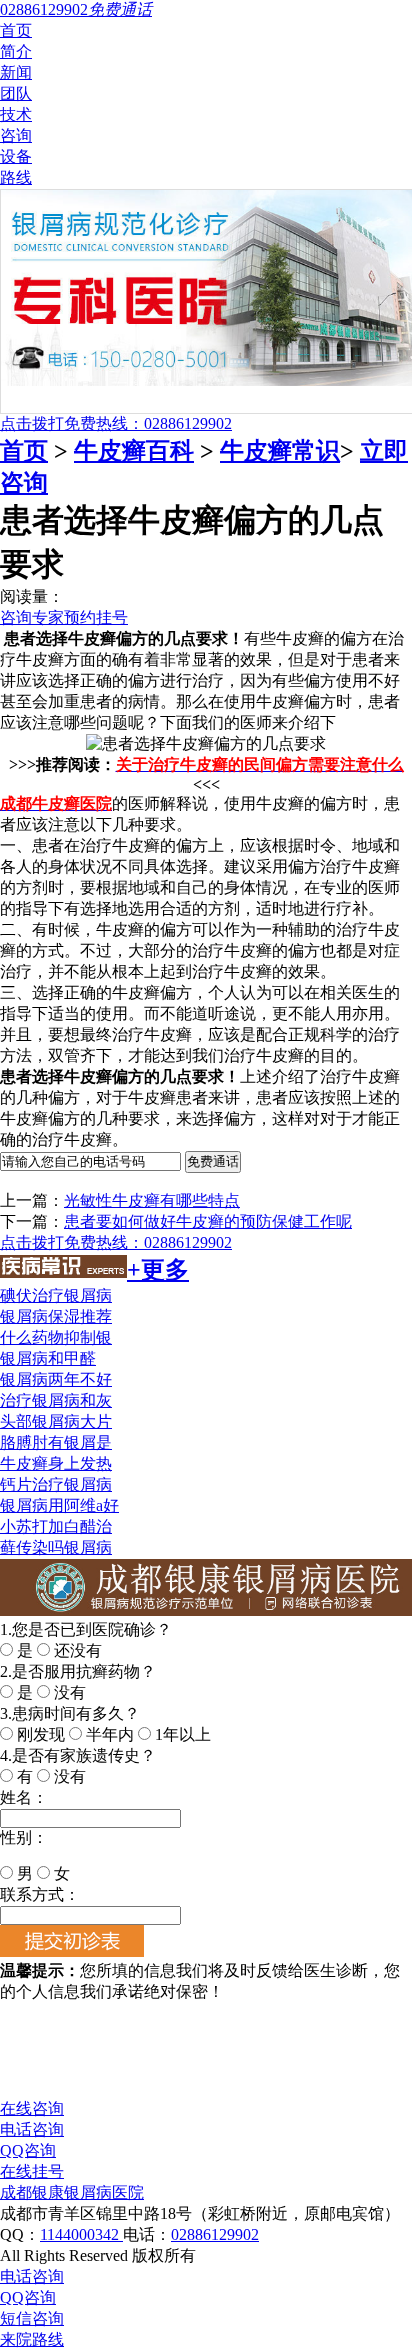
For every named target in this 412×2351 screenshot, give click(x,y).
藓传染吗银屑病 (56, 1547)
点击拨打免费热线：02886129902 (116, 423)
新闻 (16, 72)
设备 (16, 156)
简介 (16, 51)
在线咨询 (32, 2108)
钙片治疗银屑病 (56, 1484)
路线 (16, 177)
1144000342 (81, 2234)
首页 (16, 30)
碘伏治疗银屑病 (56, 1295)
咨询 (16, 135)
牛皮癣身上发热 (56, 1463)
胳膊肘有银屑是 (56, 1442)
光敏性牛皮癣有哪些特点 (152, 1200)
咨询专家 (32, 617)
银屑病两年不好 (56, 1379)
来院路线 (32, 2339)
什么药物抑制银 (56, 1337)
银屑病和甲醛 (48, 1358)
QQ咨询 (28, 2150)
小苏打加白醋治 (56, 1526)
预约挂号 (96, 617)
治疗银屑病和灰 (56, 1400)
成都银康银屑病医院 (72, 2192)
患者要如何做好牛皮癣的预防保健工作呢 (208, 1221)
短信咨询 (32, 2318)
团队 (16, 93)
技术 (16, 114)
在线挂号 (32, 2171)
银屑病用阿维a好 (59, 1505)
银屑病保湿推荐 (56, 1316)
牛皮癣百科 (134, 451)
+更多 (158, 1270)
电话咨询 (32, 2129)
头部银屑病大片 (56, 1421)
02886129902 (215, 2234)
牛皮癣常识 (280, 451)
